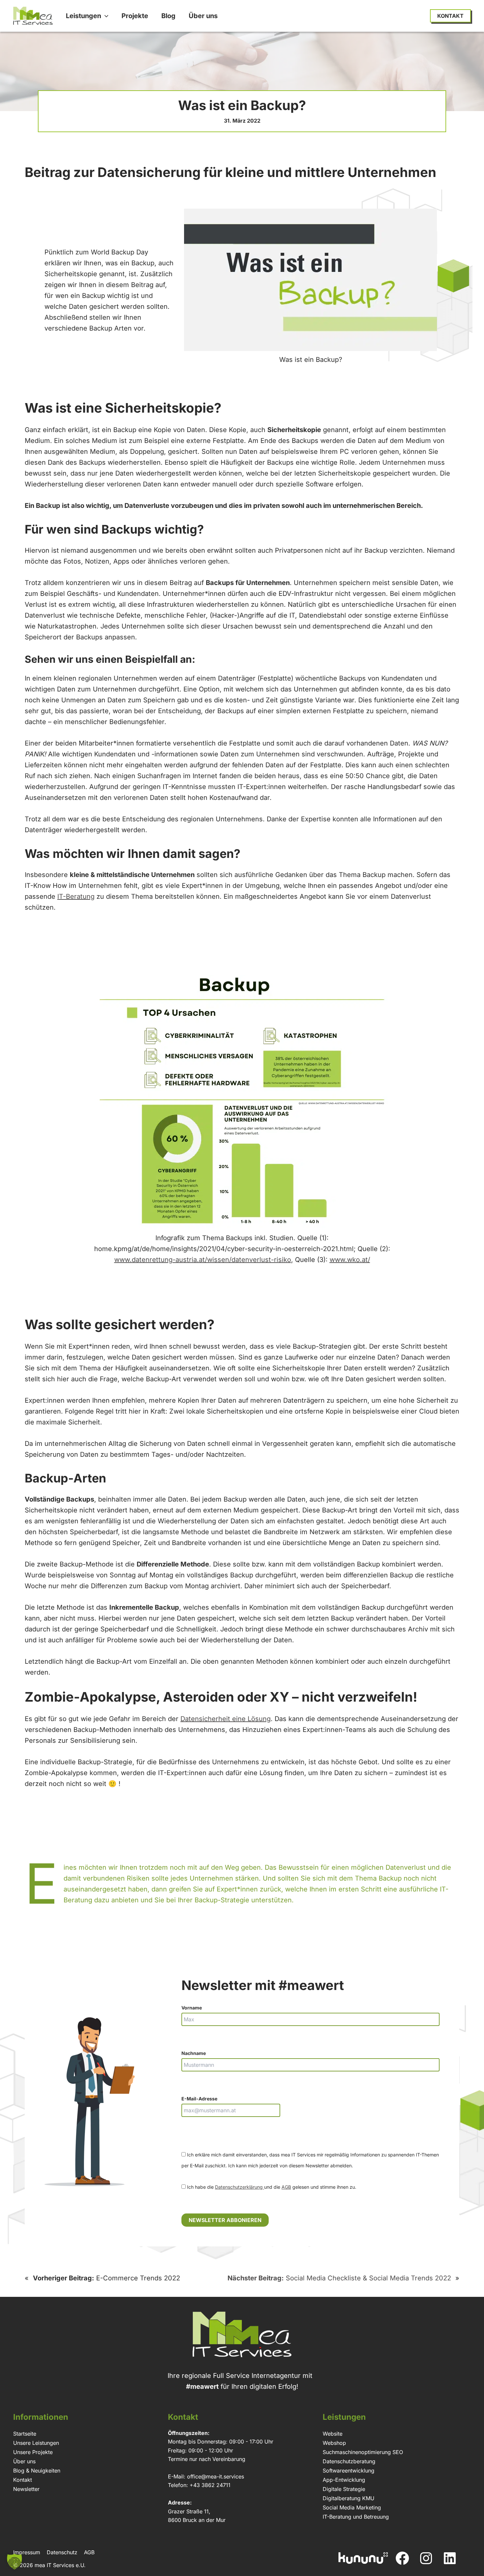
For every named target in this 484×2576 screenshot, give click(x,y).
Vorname (192, 2008)
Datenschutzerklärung (240, 2187)
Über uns (24, 2461)
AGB (286, 2187)
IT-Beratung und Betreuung (356, 2517)
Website (333, 2434)
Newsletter (26, 2489)
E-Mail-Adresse (199, 2099)
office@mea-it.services (215, 2476)
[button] (105, 16)
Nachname (194, 2053)
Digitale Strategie (344, 2489)
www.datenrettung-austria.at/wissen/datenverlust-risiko (203, 1260)
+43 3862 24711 (210, 2485)
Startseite (25, 2434)
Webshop (334, 2443)
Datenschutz (62, 2552)
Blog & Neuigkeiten (37, 2471)
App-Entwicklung (344, 2480)
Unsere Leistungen (36, 2443)
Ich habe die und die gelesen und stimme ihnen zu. (271, 2187)
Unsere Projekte (33, 2452)
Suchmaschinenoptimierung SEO (363, 2452)
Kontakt (23, 2480)
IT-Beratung (76, 896)
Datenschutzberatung (349, 2461)
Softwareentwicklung (349, 2471)
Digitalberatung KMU (349, 2498)
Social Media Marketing (352, 2507)
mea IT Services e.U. (60, 2565)
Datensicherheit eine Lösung (226, 1719)
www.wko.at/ (350, 1260)
